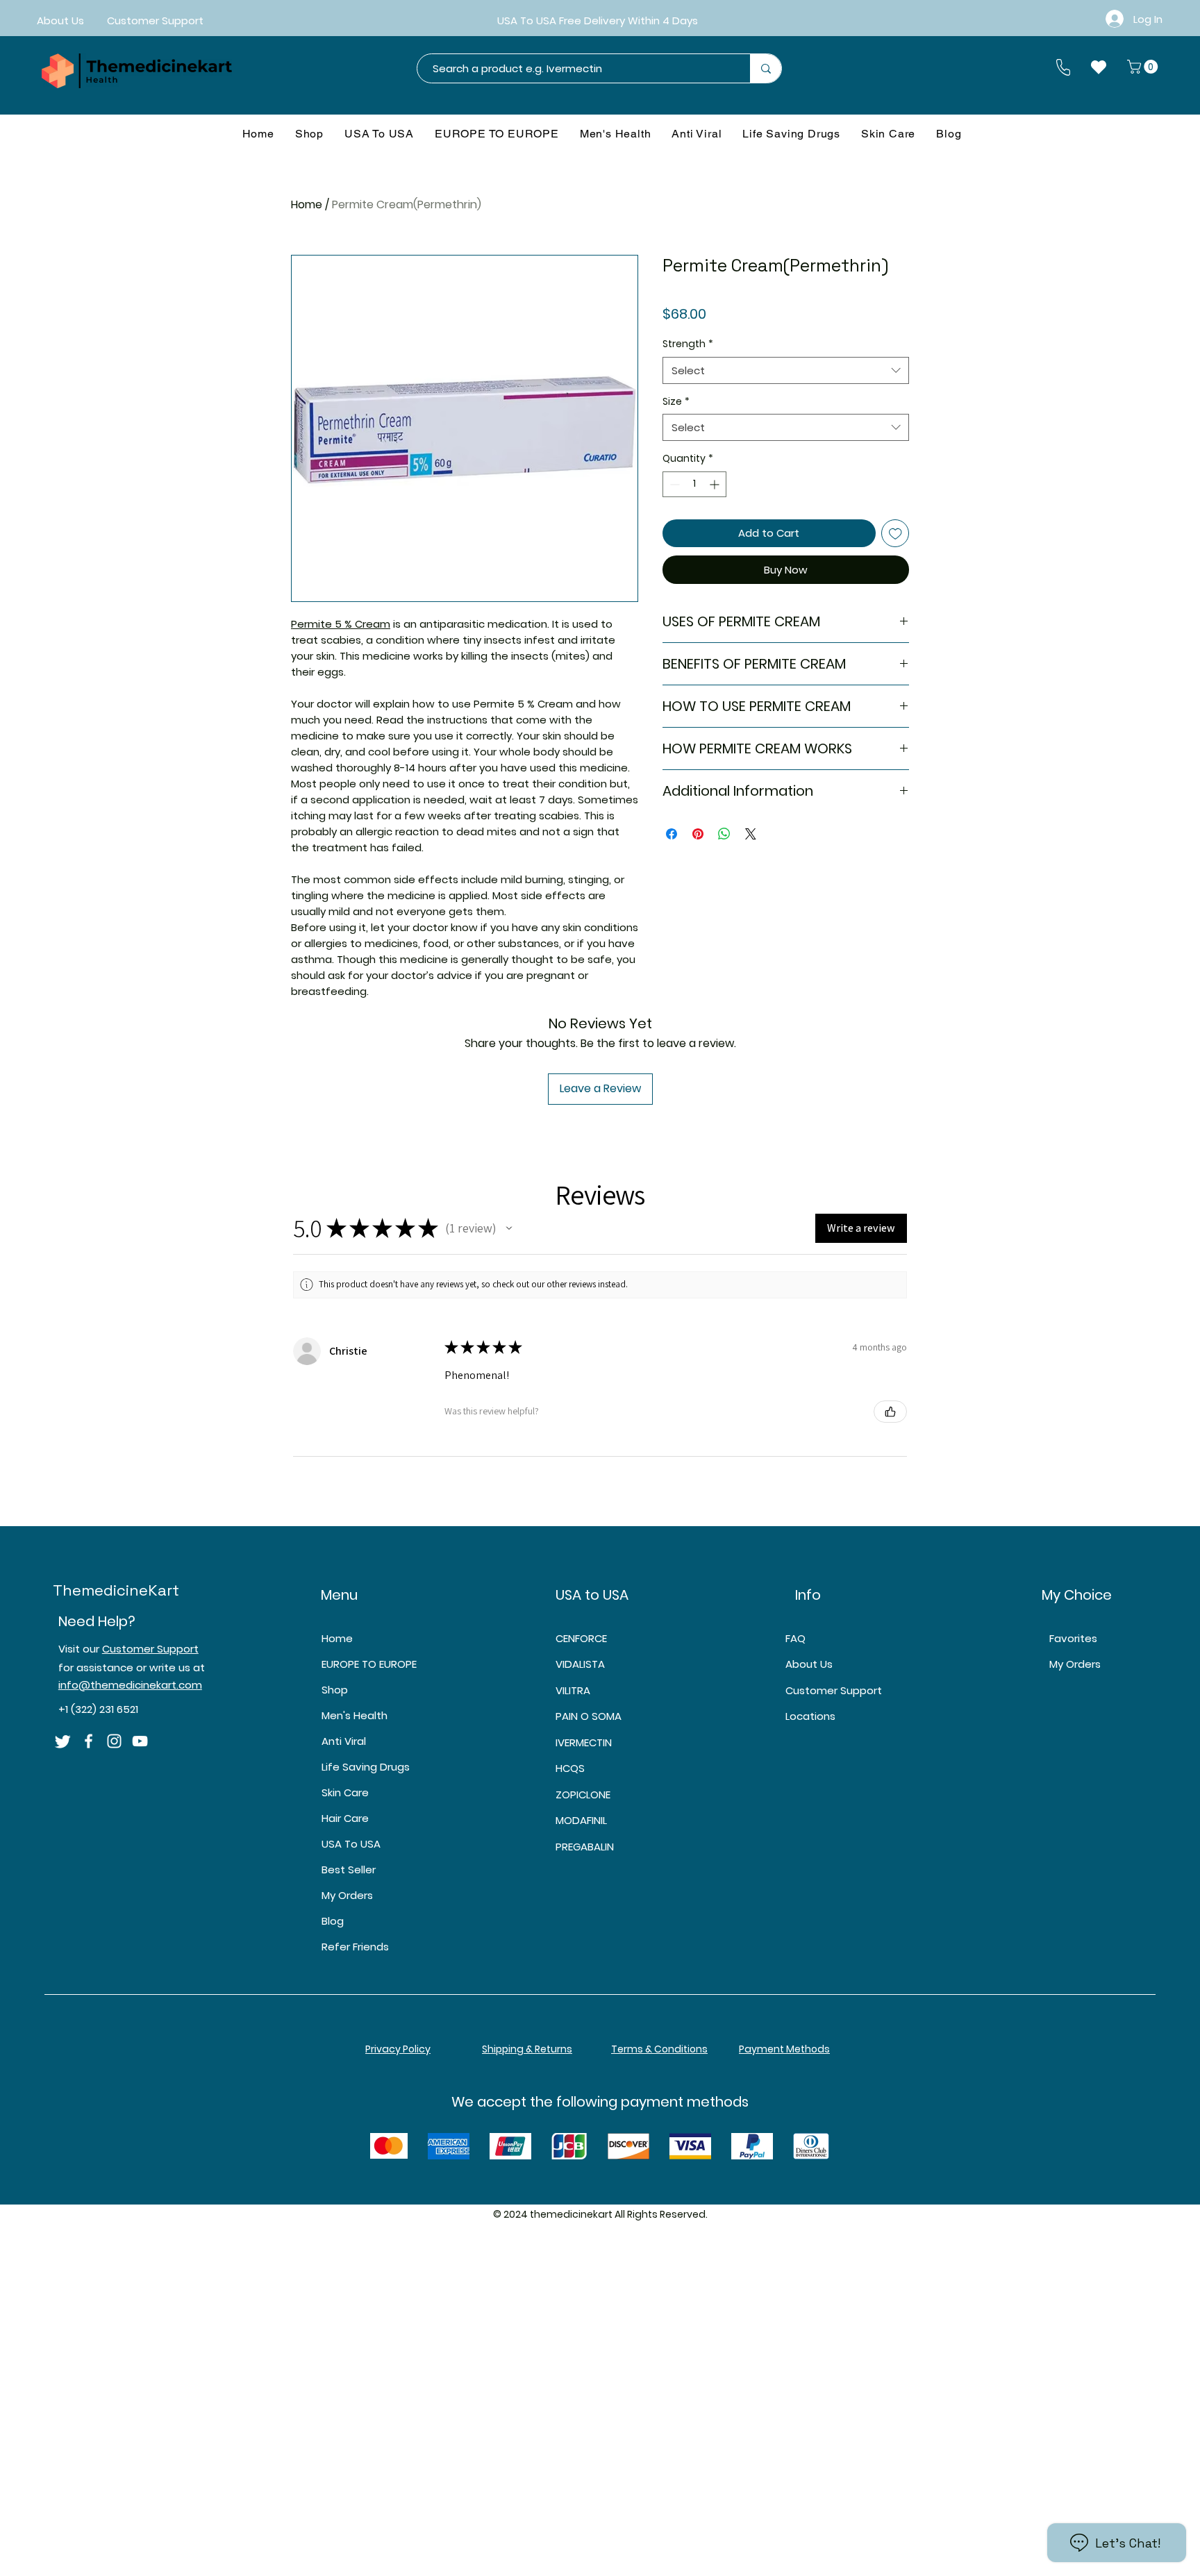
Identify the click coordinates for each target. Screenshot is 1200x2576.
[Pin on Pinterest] (698, 834)
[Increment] (716, 484)
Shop (335, 1690)
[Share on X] (751, 834)
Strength (688, 344)
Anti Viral (344, 1741)
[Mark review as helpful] (890, 1412)
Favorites (1073, 1638)
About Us (809, 1664)
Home (307, 204)
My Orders (347, 1895)
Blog (333, 1921)
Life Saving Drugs (366, 1767)
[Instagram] (114, 1741)
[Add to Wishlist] (895, 534)
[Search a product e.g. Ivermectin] (766, 68)
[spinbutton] (694, 484)
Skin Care (345, 1792)
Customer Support (150, 1649)
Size (676, 402)
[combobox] (786, 370)
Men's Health (355, 1715)
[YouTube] (140, 1741)
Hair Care (345, 1818)
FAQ (795, 1638)
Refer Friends (355, 1947)
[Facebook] (89, 1741)
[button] (1144, 67)
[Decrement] (673, 484)
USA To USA (351, 1844)
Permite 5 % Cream (341, 624)
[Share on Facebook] (672, 834)
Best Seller (349, 1870)
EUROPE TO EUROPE (369, 1664)
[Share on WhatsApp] (724, 834)
